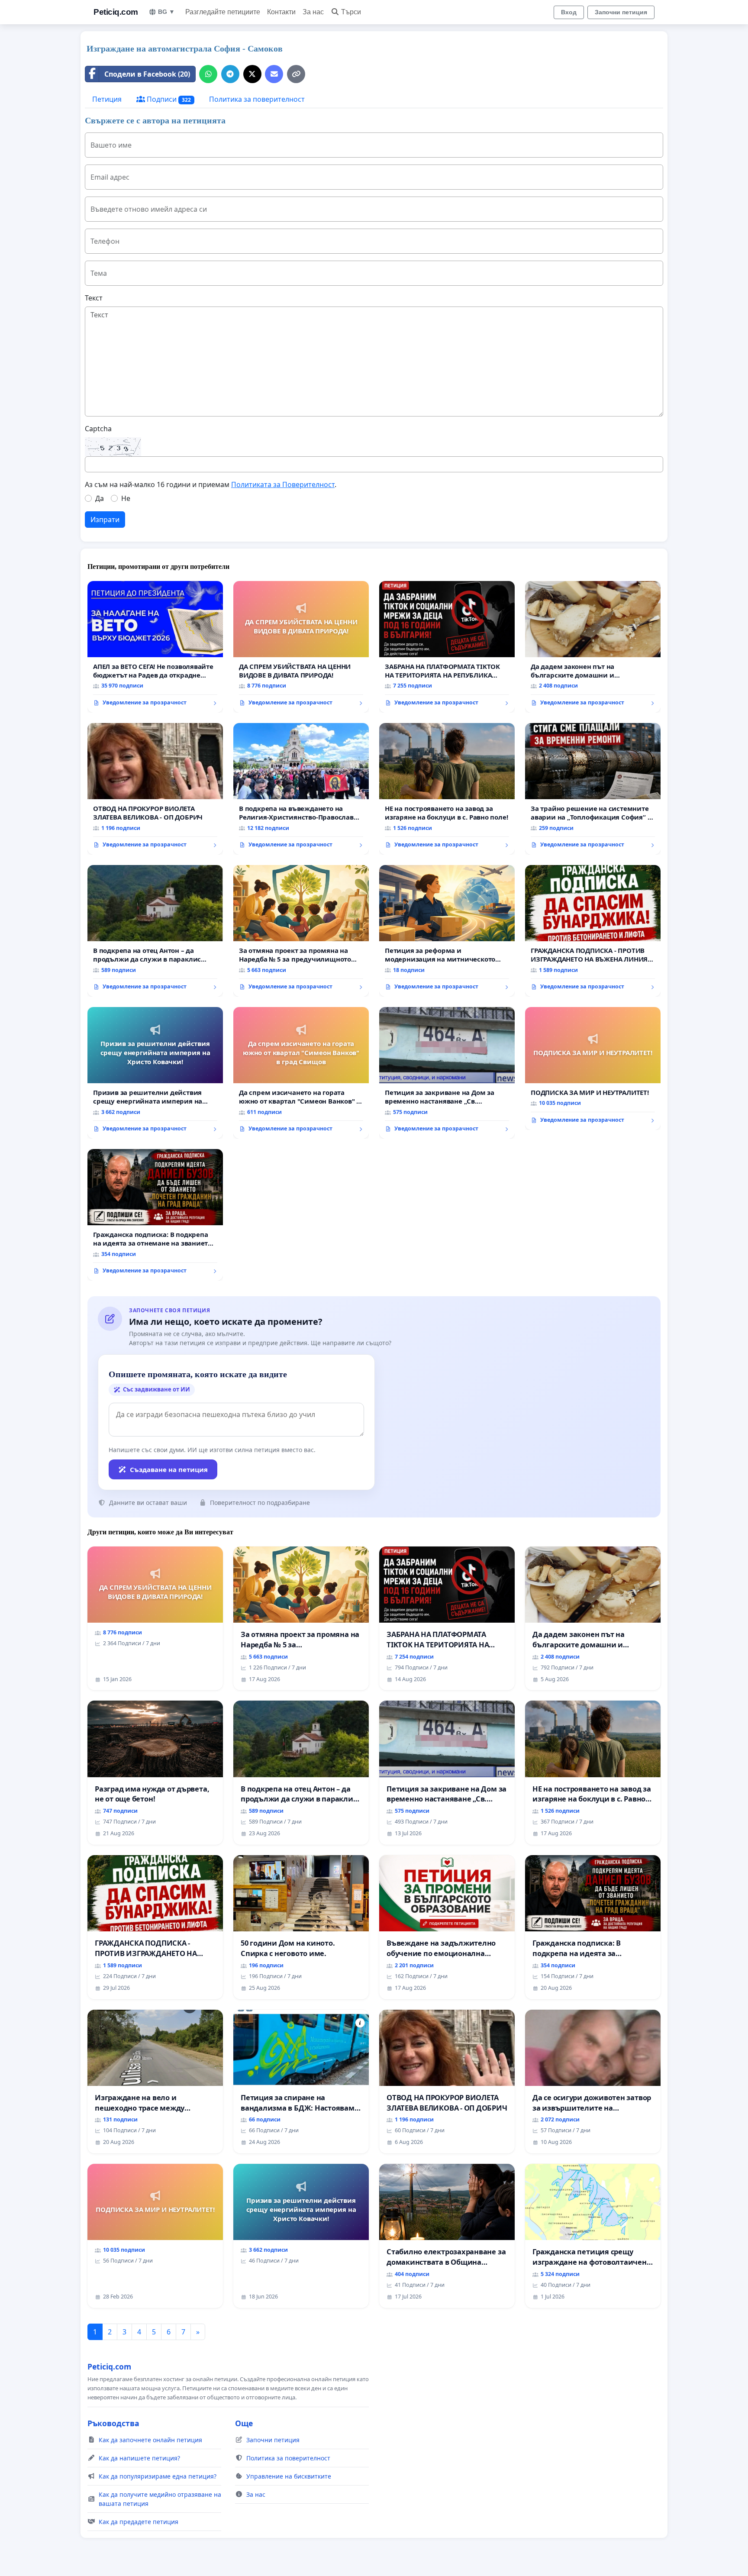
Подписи (168, 99)
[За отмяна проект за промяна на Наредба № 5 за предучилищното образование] (301, 931)
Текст (94, 298)
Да (100, 498)
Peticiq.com (116, 12)
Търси (351, 12)
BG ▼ (166, 12)
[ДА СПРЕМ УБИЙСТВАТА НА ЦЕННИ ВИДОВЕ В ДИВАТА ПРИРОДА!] (301, 647)
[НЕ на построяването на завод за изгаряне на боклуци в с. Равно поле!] (447, 789)
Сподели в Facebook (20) (147, 74)
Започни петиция (621, 12)
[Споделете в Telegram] (230, 74)
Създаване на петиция (169, 1469)
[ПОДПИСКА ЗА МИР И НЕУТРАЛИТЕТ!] (593, 1068)
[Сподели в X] (252, 74)
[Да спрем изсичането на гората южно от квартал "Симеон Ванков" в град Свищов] (301, 1073)
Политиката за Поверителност (283, 484)
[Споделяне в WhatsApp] (208, 74)
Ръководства (113, 2423)
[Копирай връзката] (296, 74)
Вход (569, 12)
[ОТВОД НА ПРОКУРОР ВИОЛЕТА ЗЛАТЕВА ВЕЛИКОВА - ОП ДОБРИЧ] (155, 789)
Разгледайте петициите (223, 12)
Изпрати (105, 520)
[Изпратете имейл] (274, 74)
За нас (313, 12)
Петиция (107, 99)
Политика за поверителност (257, 99)
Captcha (98, 429)
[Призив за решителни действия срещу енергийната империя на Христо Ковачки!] (155, 1073)
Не (126, 498)
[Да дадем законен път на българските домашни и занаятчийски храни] (593, 647)
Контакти (281, 12)
